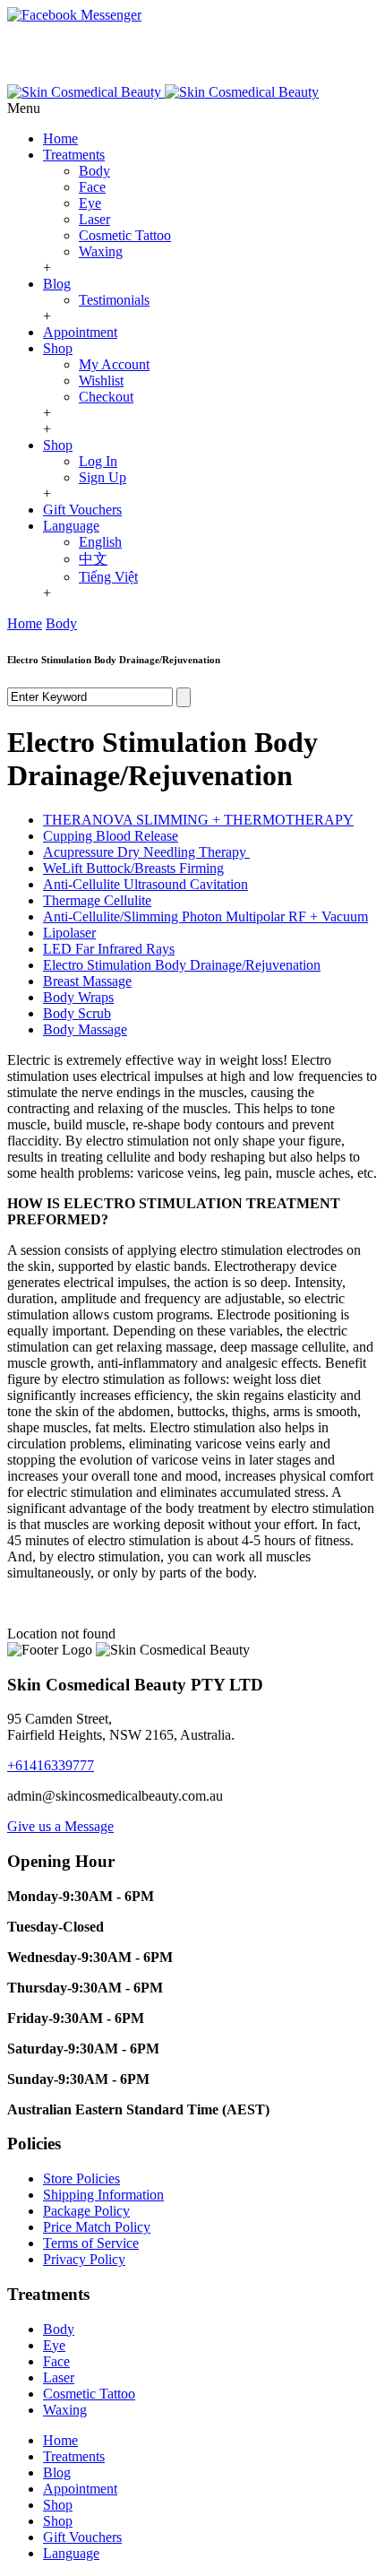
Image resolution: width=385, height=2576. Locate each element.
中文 (93, 559)
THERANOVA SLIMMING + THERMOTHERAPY (198, 820)
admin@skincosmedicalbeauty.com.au (213, 76)
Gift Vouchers (82, 510)
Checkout (106, 397)
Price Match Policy (97, 2227)
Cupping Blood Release (111, 836)
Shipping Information (103, 2195)
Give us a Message (60, 1826)
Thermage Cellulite (97, 900)
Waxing (101, 251)
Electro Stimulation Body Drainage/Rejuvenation (182, 965)
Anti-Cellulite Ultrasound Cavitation (145, 884)
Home (60, 138)
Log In (98, 461)
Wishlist (101, 380)
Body (94, 171)
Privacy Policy (84, 2259)
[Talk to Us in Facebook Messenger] (192, 15)
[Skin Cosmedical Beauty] (163, 92)
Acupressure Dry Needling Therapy (146, 852)
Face (92, 187)
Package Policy (86, 2211)
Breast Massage (87, 981)
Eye (90, 203)
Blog (57, 284)
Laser (94, 219)
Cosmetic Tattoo (125, 235)
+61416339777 (51, 1765)
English (100, 542)
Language (71, 526)
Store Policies (81, 2178)
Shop (58, 348)
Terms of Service (91, 2243)
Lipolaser (69, 933)
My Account (114, 364)
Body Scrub (77, 1013)
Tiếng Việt (108, 577)
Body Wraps (78, 997)
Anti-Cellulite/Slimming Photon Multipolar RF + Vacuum (205, 916)
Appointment (80, 332)
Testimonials (114, 300)
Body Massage (85, 1029)
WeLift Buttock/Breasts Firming (133, 868)
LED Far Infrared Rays (109, 949)
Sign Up (103, 477)
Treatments (74, 155)
